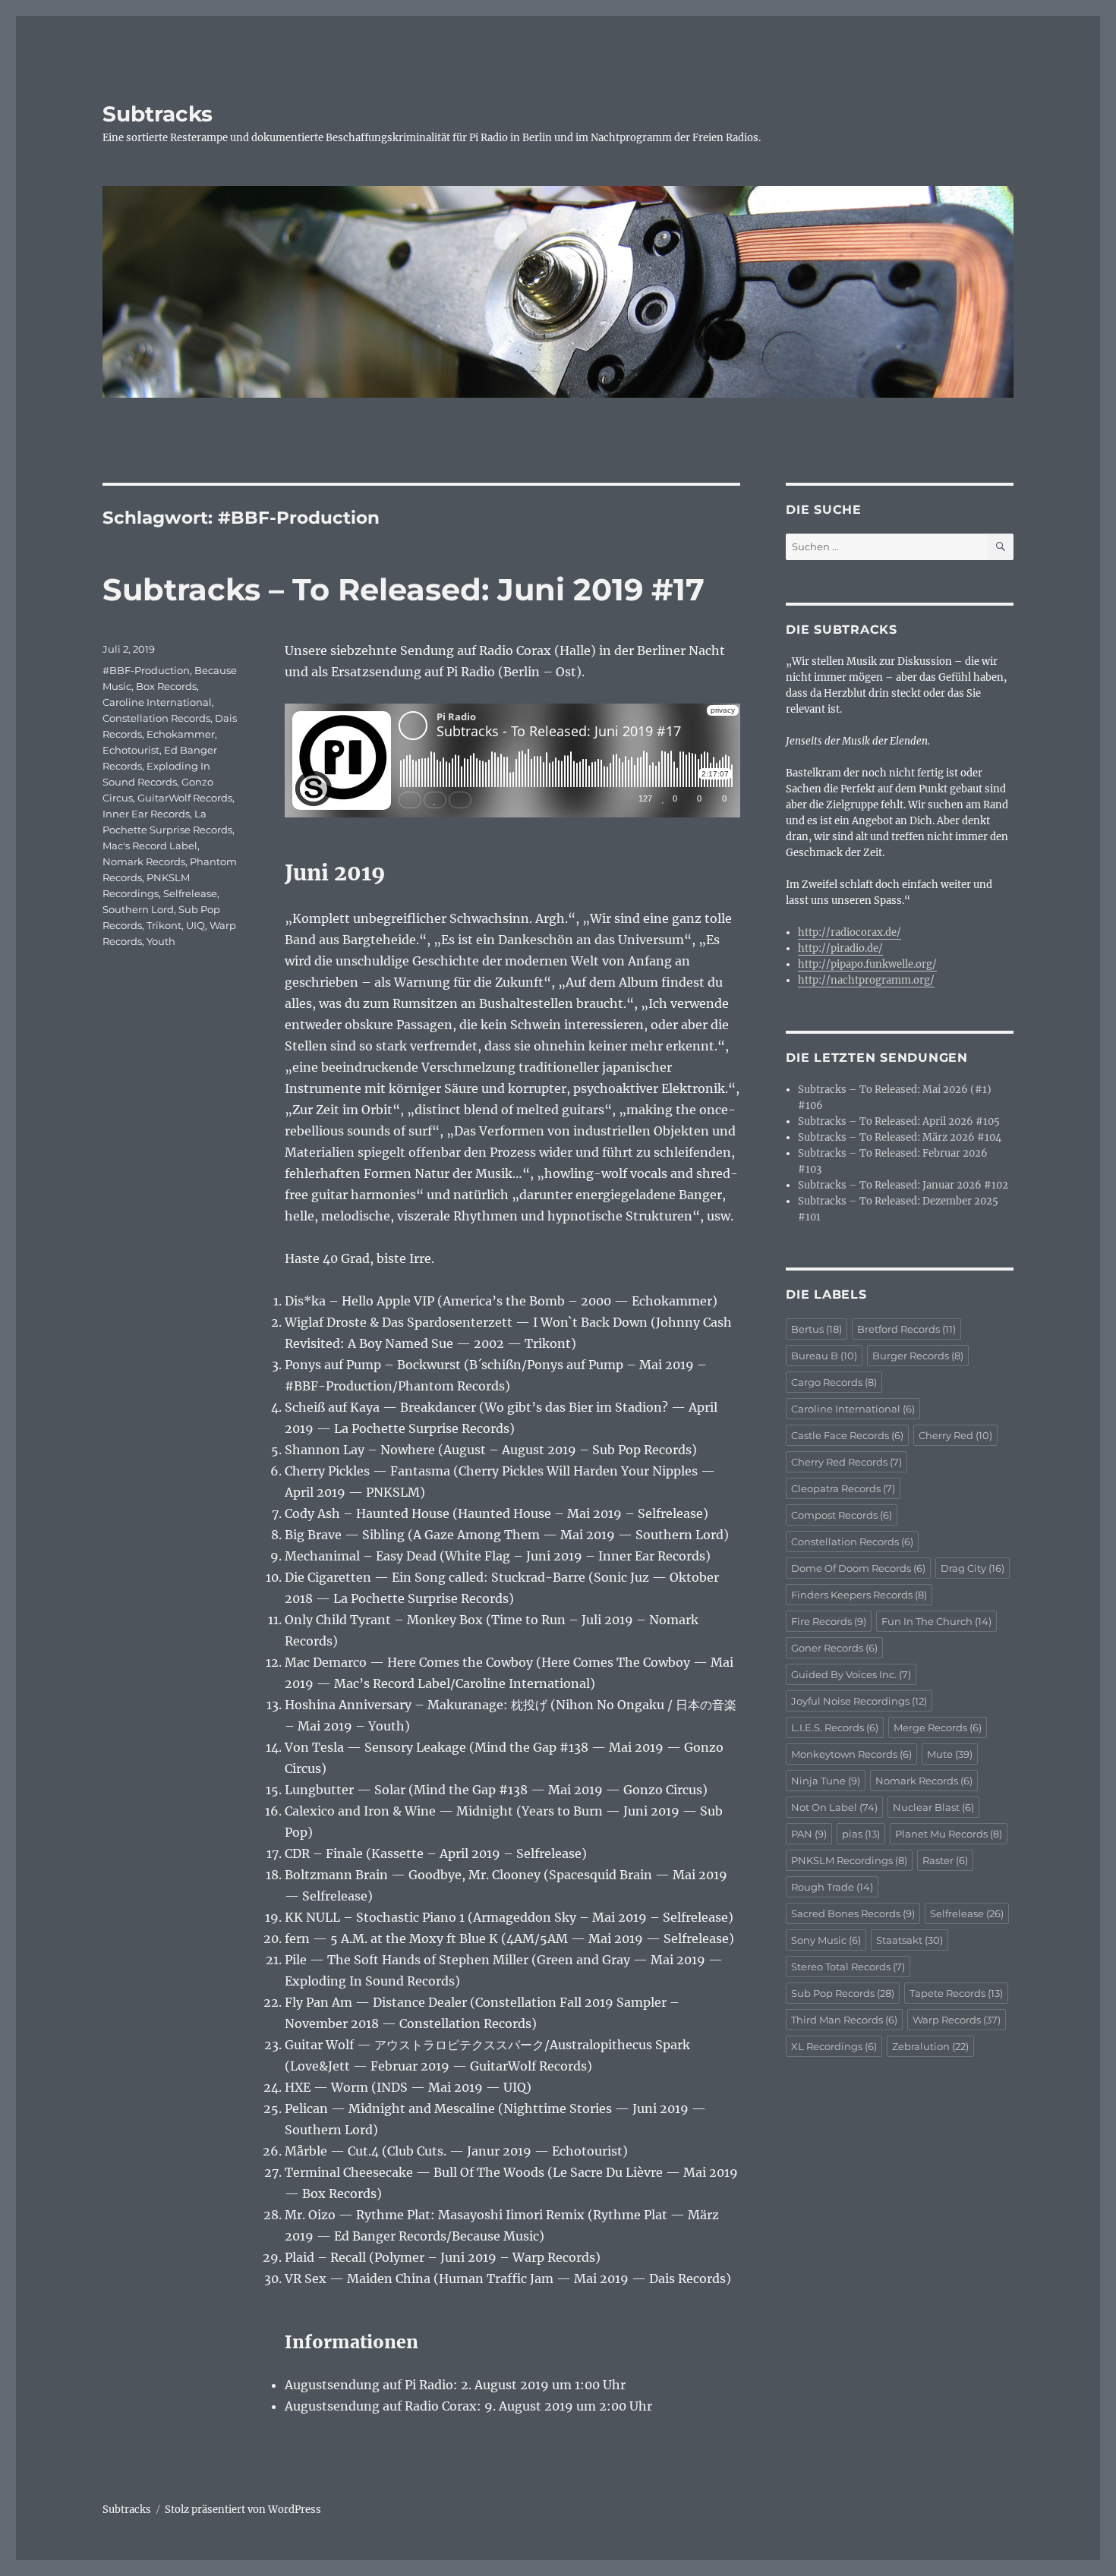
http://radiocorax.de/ (850, 932)
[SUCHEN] (1000, 547)
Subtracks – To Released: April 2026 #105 (899, 1121)
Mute (950, 1754)
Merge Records (938, 1727)
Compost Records (842, 1515)
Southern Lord (138, 909)
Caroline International (157, 702)
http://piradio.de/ (840, 948)
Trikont (164, 925)
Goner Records (834, 1648)
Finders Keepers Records (859, 1595)
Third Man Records (844, 2020)
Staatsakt (910, 1940)
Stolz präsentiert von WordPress (243, 2510)
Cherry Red (955, 1435)
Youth (161, 941)
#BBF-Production (146, 670)
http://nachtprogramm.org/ (866, 980)
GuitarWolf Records (185, 798)
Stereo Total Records (848, 1967)
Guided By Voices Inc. (851, 1674)
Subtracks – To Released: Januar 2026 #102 (903, 1185)
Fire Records (829, 1621)
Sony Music (826, 1940)
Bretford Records (906, 1329)
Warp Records (957, 2020)
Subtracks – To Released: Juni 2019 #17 (404, 589)
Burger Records (918, 1356)
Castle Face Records (847, 1435)
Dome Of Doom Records (858, 1568)
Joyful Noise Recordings (859, 1701)
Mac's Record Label (150, 846)
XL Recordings (834, 2046)
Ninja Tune (826, 1781)
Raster (945, 1860)
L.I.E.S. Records (835, 1727)
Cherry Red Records (846, 1462)
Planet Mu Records (949, 1834)
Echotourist (131, 750)
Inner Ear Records (146, 814)
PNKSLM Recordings (849, 1860)
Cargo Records (834, 1382)
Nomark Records (144, 861)
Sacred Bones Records (853, 1913)
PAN (809, 1834)
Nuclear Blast (933, 1807)
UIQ (195, 925)
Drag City (973, 1568)
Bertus (817, 1329)
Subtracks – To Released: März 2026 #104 (900, 1137)
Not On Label (834, 1807)
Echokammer (181, 734)
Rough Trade (832, 1887)
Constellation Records (156, 718)
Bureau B (824, 1356)
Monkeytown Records (851, 1754)
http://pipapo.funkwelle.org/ (867, 964)
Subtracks (158, 114)
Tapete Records (956, 1993)
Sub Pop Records (843, 1993)
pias (861, 1834)
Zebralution (930, 2046)
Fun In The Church (936, 1621)
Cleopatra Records (843, 1488)
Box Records (166, 686)
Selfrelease (190, 893)
